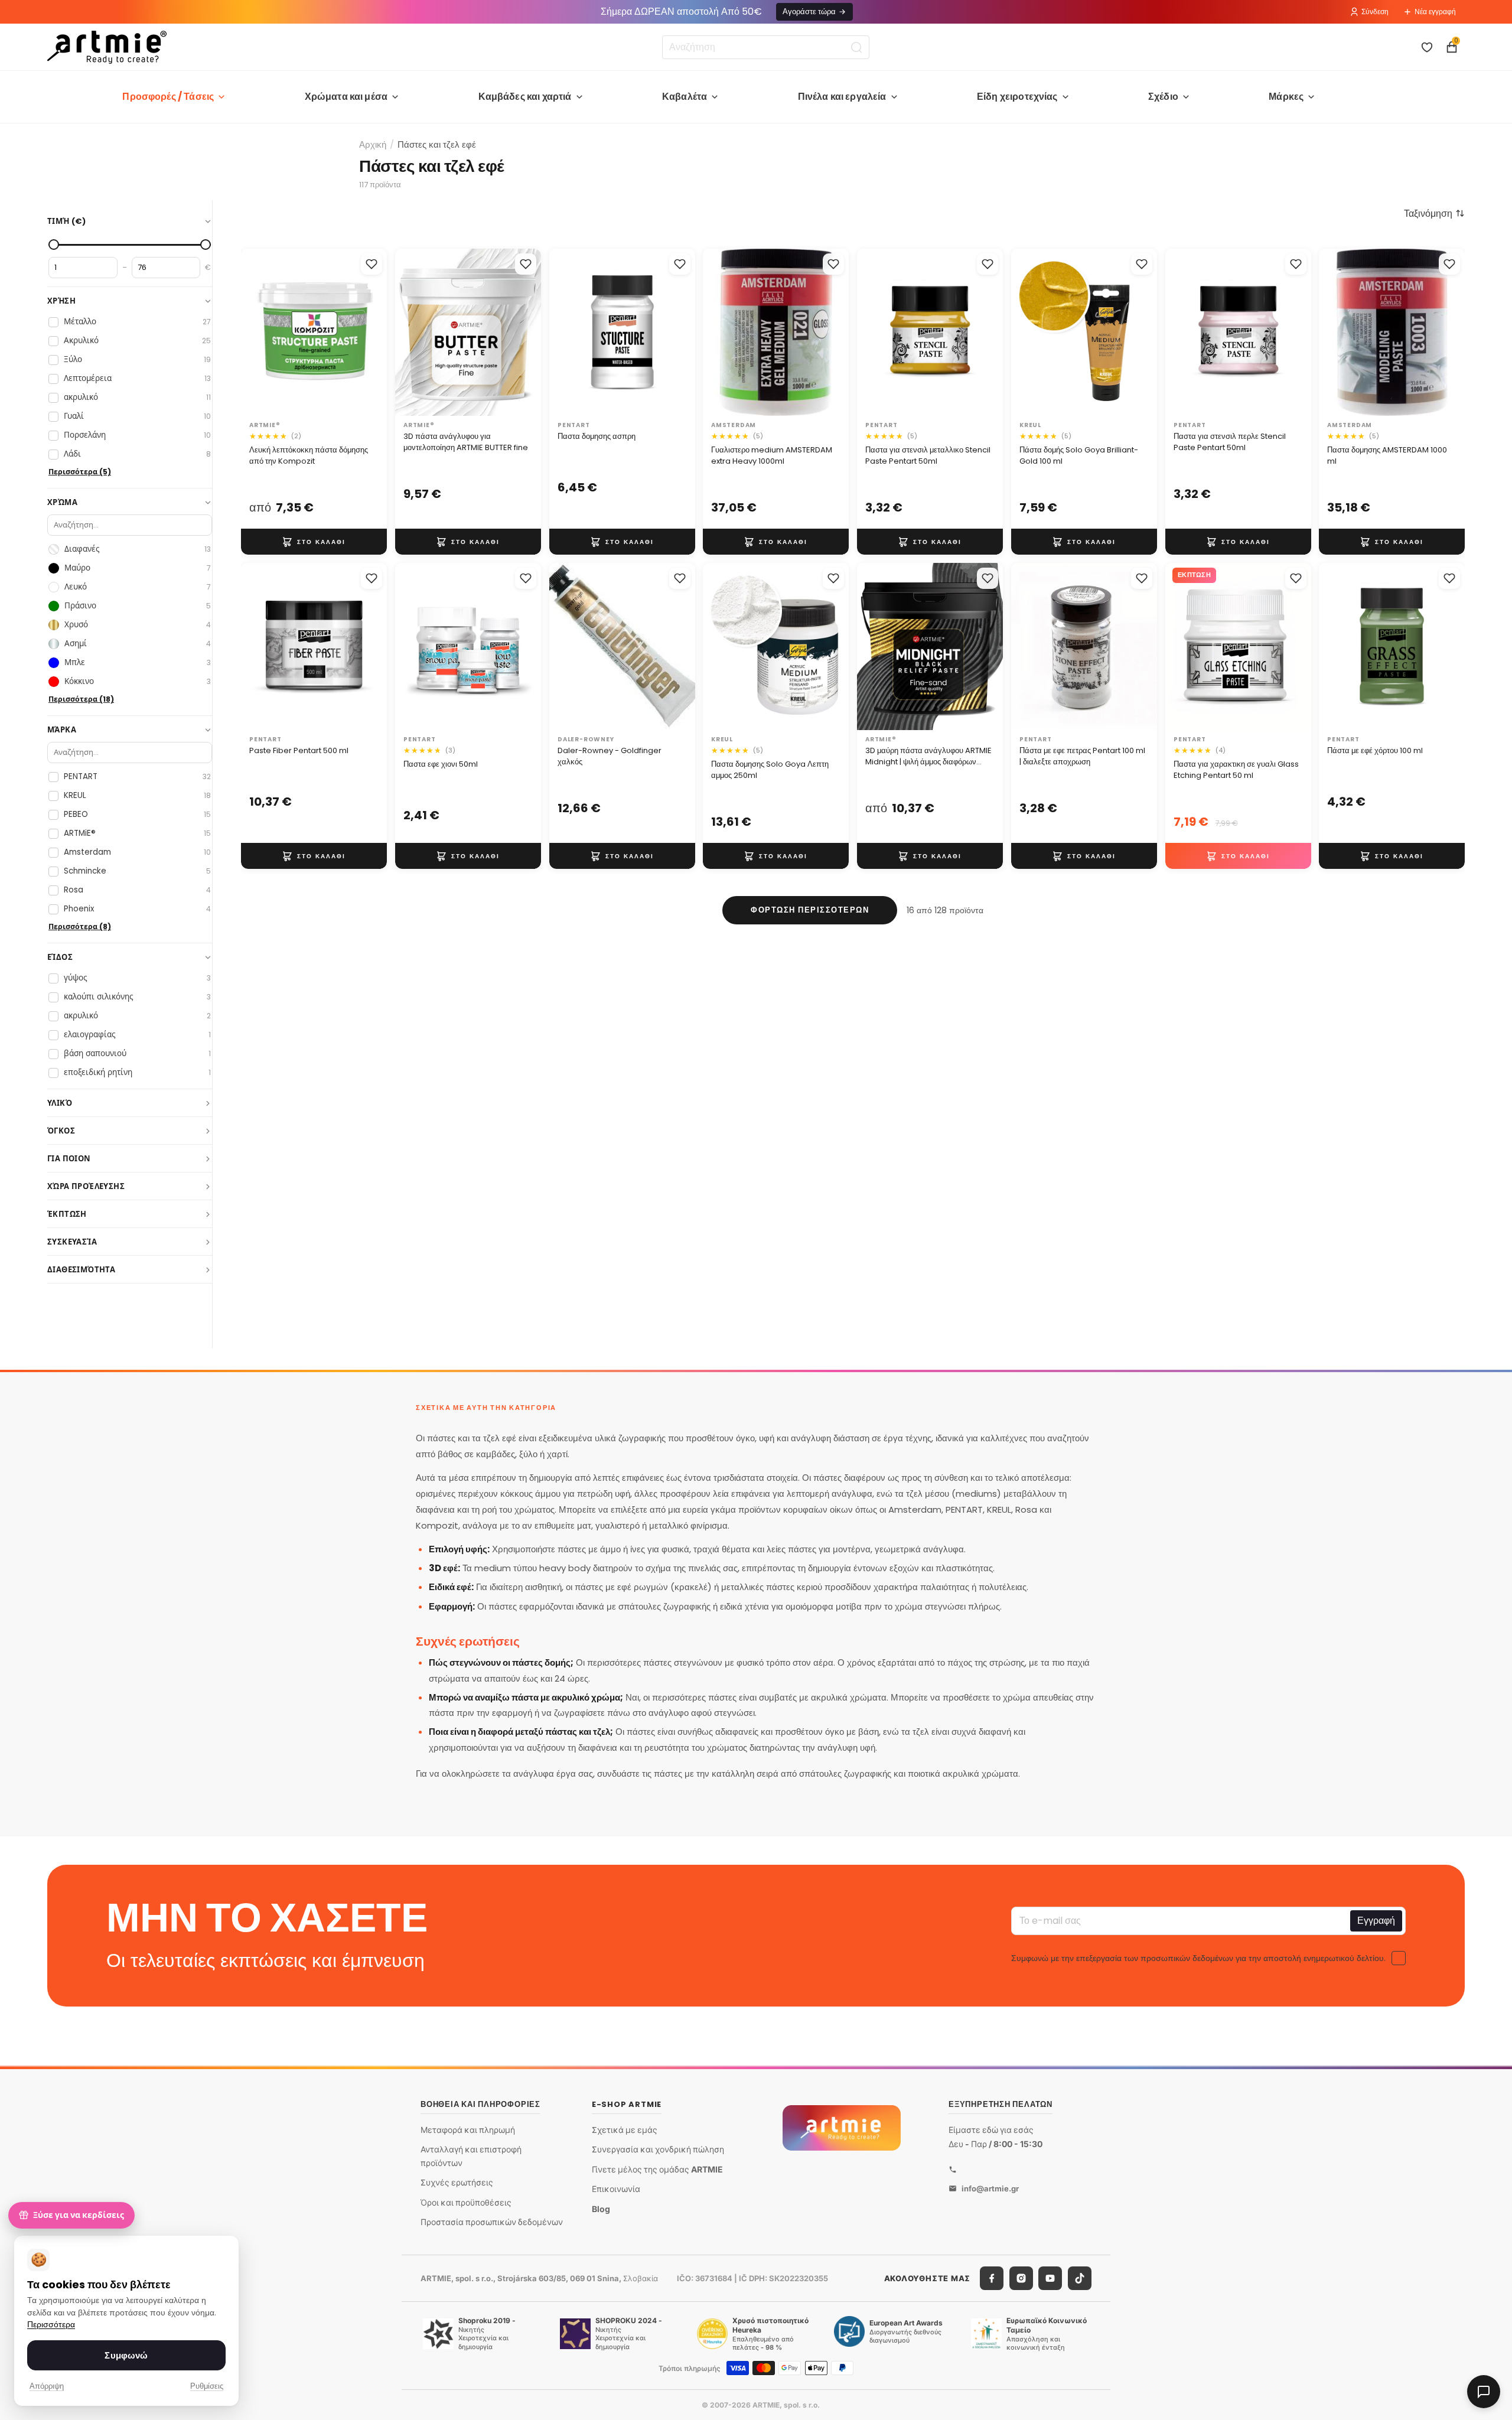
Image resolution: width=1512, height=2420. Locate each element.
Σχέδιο (1163, 97)
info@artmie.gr (990, 2188)
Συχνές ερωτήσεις (457, 2182)
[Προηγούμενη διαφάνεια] (254, 332)
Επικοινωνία (616, 2189)
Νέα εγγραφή (1435, 12)
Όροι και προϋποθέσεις (466, 2202)
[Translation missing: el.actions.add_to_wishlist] (372, 264)
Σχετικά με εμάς (625, 2130)
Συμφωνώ (126, 2355)
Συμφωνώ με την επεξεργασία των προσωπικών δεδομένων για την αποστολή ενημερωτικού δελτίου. (1198, 1958)
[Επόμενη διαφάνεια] (374, 332)
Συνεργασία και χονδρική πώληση (658, 2149)
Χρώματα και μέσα (346, 97)
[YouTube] (1050, 2278)
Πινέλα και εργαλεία (842, 97)
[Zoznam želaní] (1427, 47)
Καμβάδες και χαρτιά (525, 97)
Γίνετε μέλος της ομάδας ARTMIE (657, 2169)
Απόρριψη (47, 2386)
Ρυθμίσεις (207, 2386)
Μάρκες (1286, 97)
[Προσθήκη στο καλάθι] (314, 542)
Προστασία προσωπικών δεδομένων (492, 2222)
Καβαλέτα (685, 97)
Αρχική (373, 144)
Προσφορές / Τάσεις (168, 97)
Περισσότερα (51, 2325)
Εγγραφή (1376, 1921)
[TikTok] (1080, 2278)
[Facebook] (992, 2278)
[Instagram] (1021, 2278)
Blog (601, 2209)
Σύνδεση (1375, 12)
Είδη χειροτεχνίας (1017, 97)
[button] (1434, 213)
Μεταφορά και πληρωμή (468, 2130)
